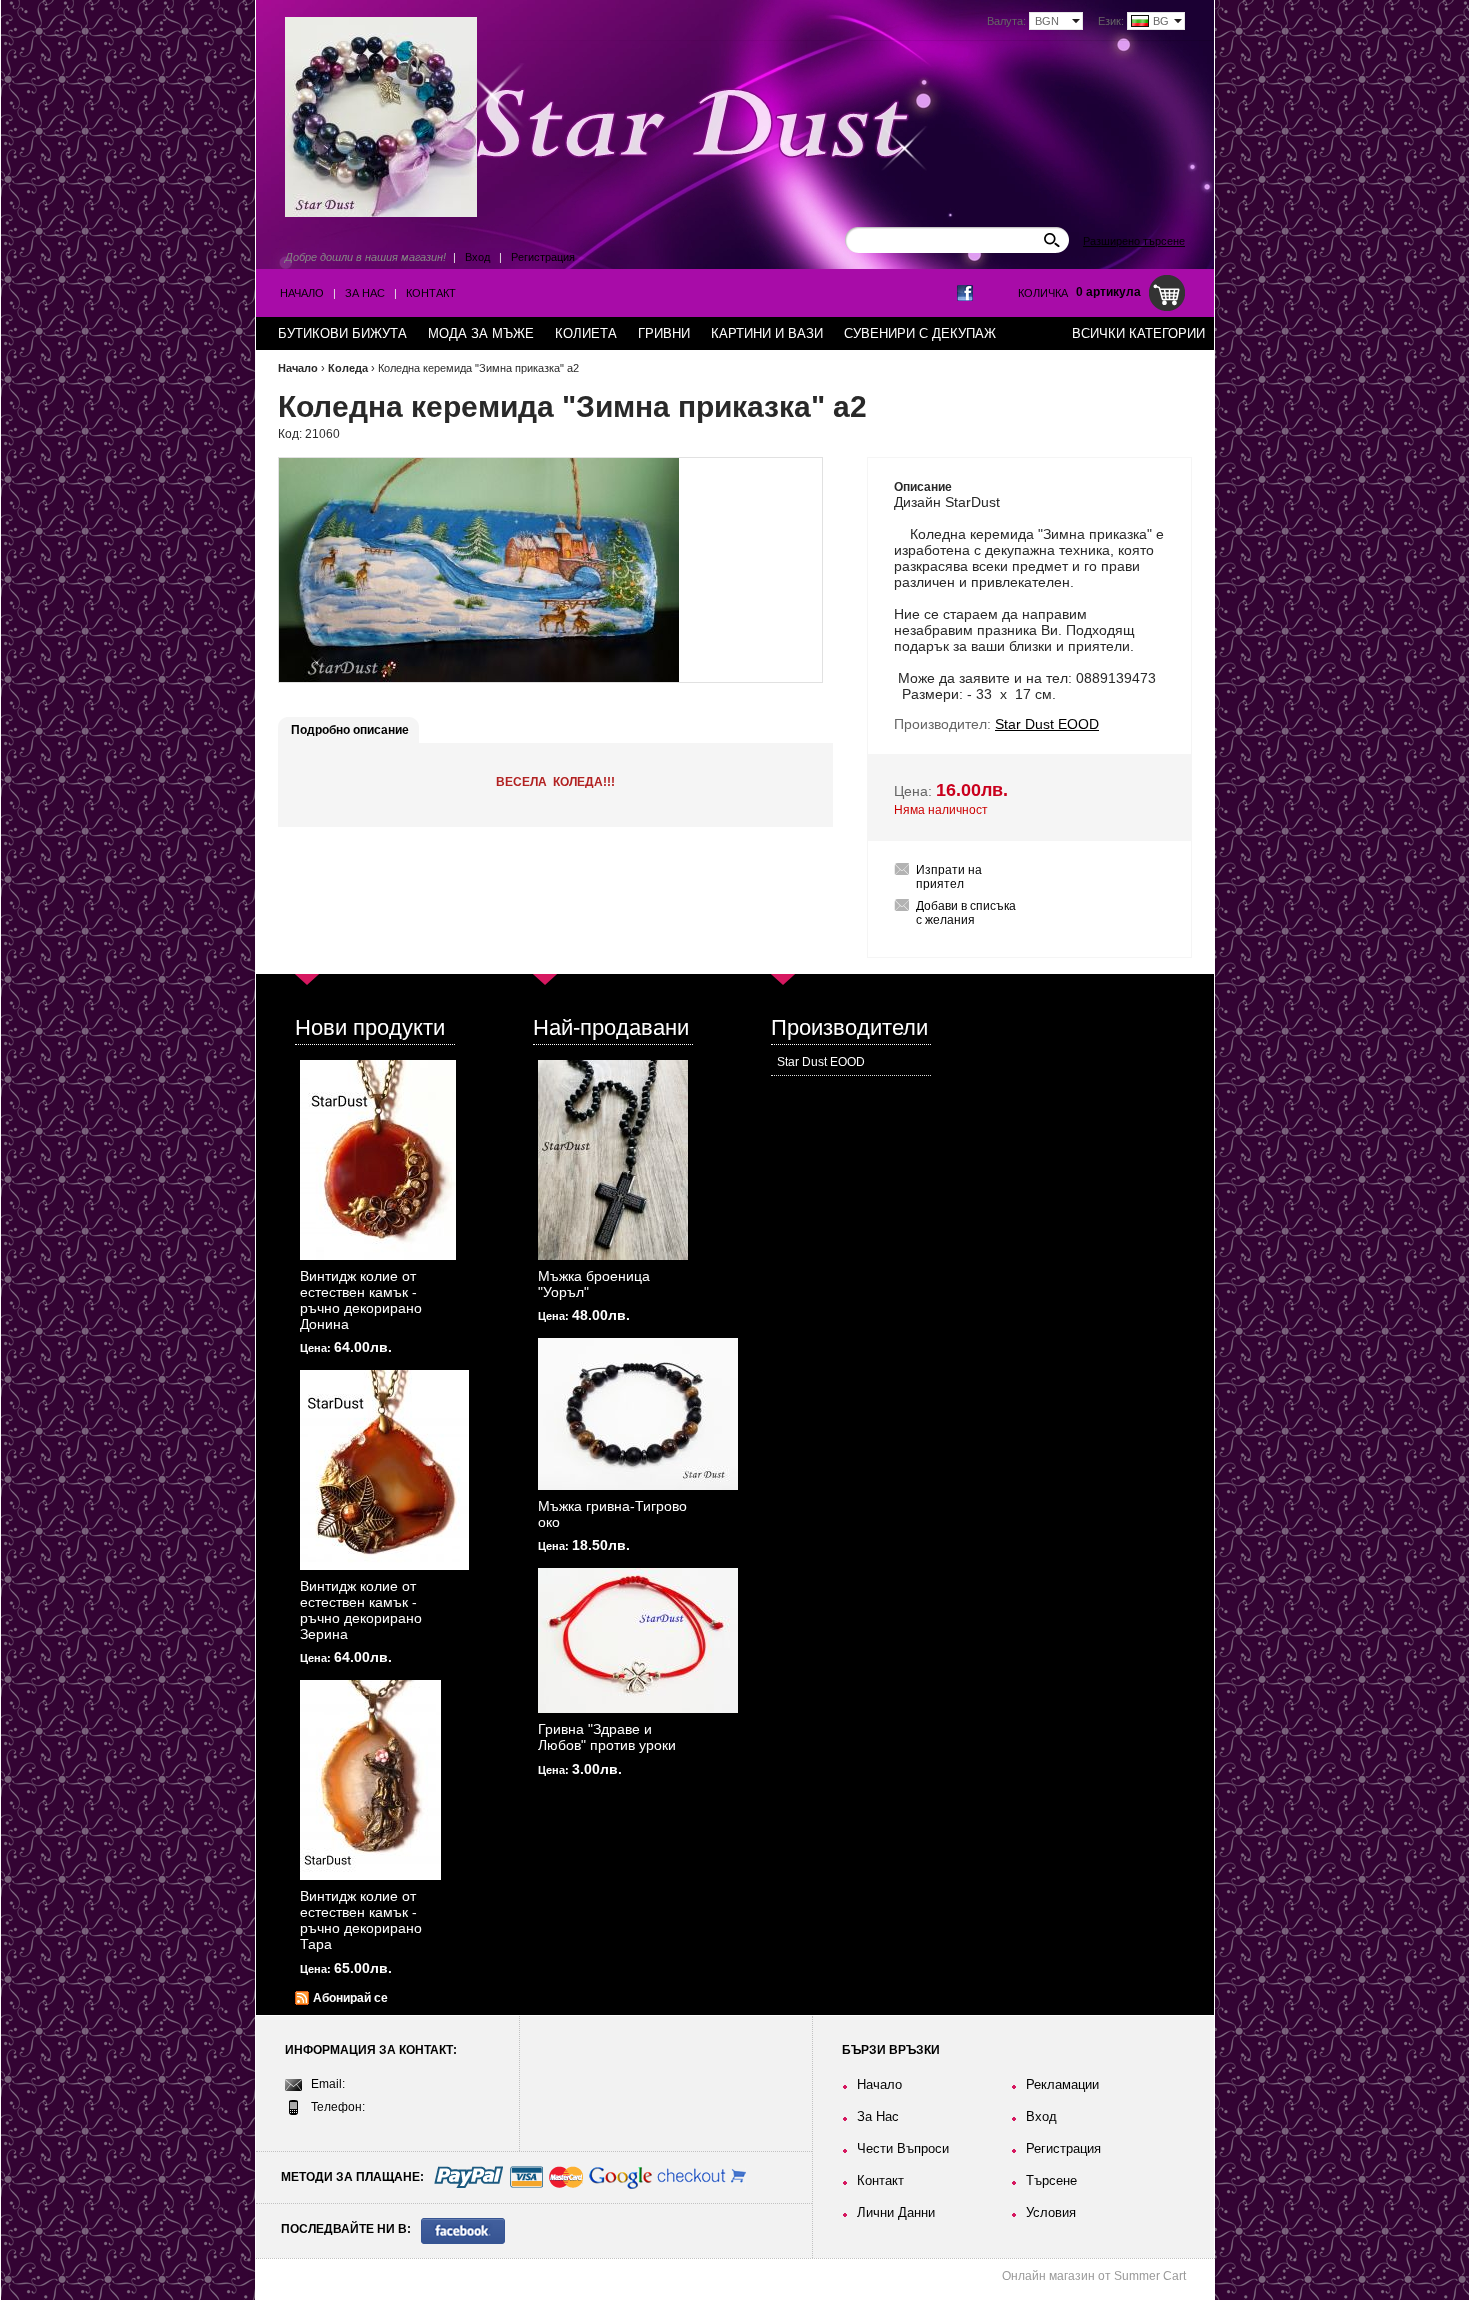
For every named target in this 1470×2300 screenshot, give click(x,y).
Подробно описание (350, 730)
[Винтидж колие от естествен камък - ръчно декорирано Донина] (378, 1160)
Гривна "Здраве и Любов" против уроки (607, 1737)
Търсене (1051, 2180)
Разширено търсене (1134, 241)
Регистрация (543, 257)
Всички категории (1138, 333)
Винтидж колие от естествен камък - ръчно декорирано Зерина (361, 1610)
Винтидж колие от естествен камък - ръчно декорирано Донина (361, 1300)
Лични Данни (896, 2212)
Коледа (348, 368)
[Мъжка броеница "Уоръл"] (613, 1160)
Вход (477, 257)
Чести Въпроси (903, 2148)
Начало (302, 293)
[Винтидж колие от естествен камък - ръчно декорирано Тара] (370, 1780)
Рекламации (1062, 2084)
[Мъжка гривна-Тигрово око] (638, 1414)
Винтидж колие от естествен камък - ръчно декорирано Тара (361, 1920)
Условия (1051, 2212)
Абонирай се (350, 1998)
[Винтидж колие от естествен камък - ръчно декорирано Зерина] (384, 1470)
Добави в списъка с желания (966, 913)
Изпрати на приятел (949, 877)
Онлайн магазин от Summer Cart (1094, 2276)
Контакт (431, 293)
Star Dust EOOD (821, 1062)
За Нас (365, 293)
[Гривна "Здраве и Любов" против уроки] (638, 1640)
